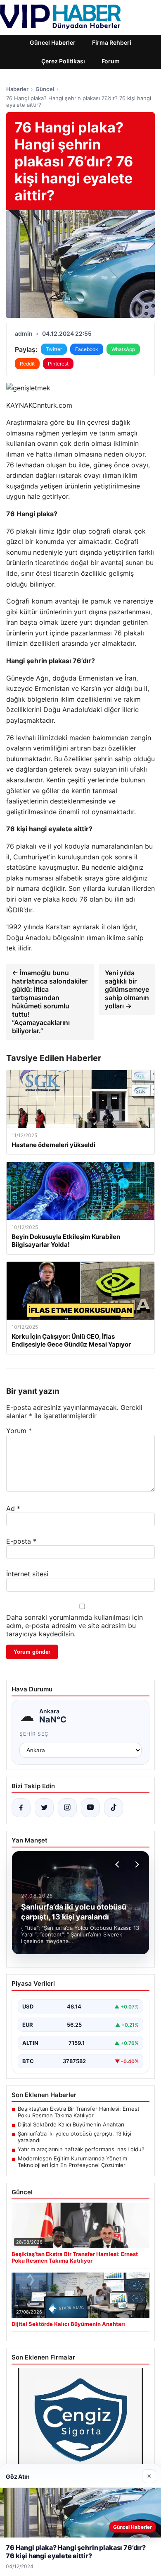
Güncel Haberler (53, 42)
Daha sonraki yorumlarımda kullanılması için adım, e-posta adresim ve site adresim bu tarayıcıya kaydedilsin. (75, 1626)
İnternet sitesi (27, 1574)
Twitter (54, 349)
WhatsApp (123, 349)
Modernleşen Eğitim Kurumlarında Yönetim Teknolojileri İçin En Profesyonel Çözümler (72, 2162)
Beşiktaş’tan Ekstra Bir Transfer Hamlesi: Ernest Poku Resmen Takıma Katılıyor (79, 2112)
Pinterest (58, 364)
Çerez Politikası (63, 61)
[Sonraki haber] (136, 1864)
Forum (111, 61)
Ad (13, 1508)
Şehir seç (34, 1734)
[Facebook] (21, 1808)
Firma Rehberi (112, 42)
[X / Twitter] (44, 1808)
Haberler (17, 89)
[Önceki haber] (118, 1864)
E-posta (21, 1541)
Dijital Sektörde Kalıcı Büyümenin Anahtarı (71, 2124)
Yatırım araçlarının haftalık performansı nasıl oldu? (81, 2149)
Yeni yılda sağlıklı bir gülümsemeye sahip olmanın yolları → (127, 989)
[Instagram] (67, 1808)
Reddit (27, 364)
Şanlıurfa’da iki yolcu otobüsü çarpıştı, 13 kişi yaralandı (75, 2137)
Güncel (45, 89)
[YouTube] (90, 1808)
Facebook (87, 349)
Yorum (19, 1431)
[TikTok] (114, 1808)
